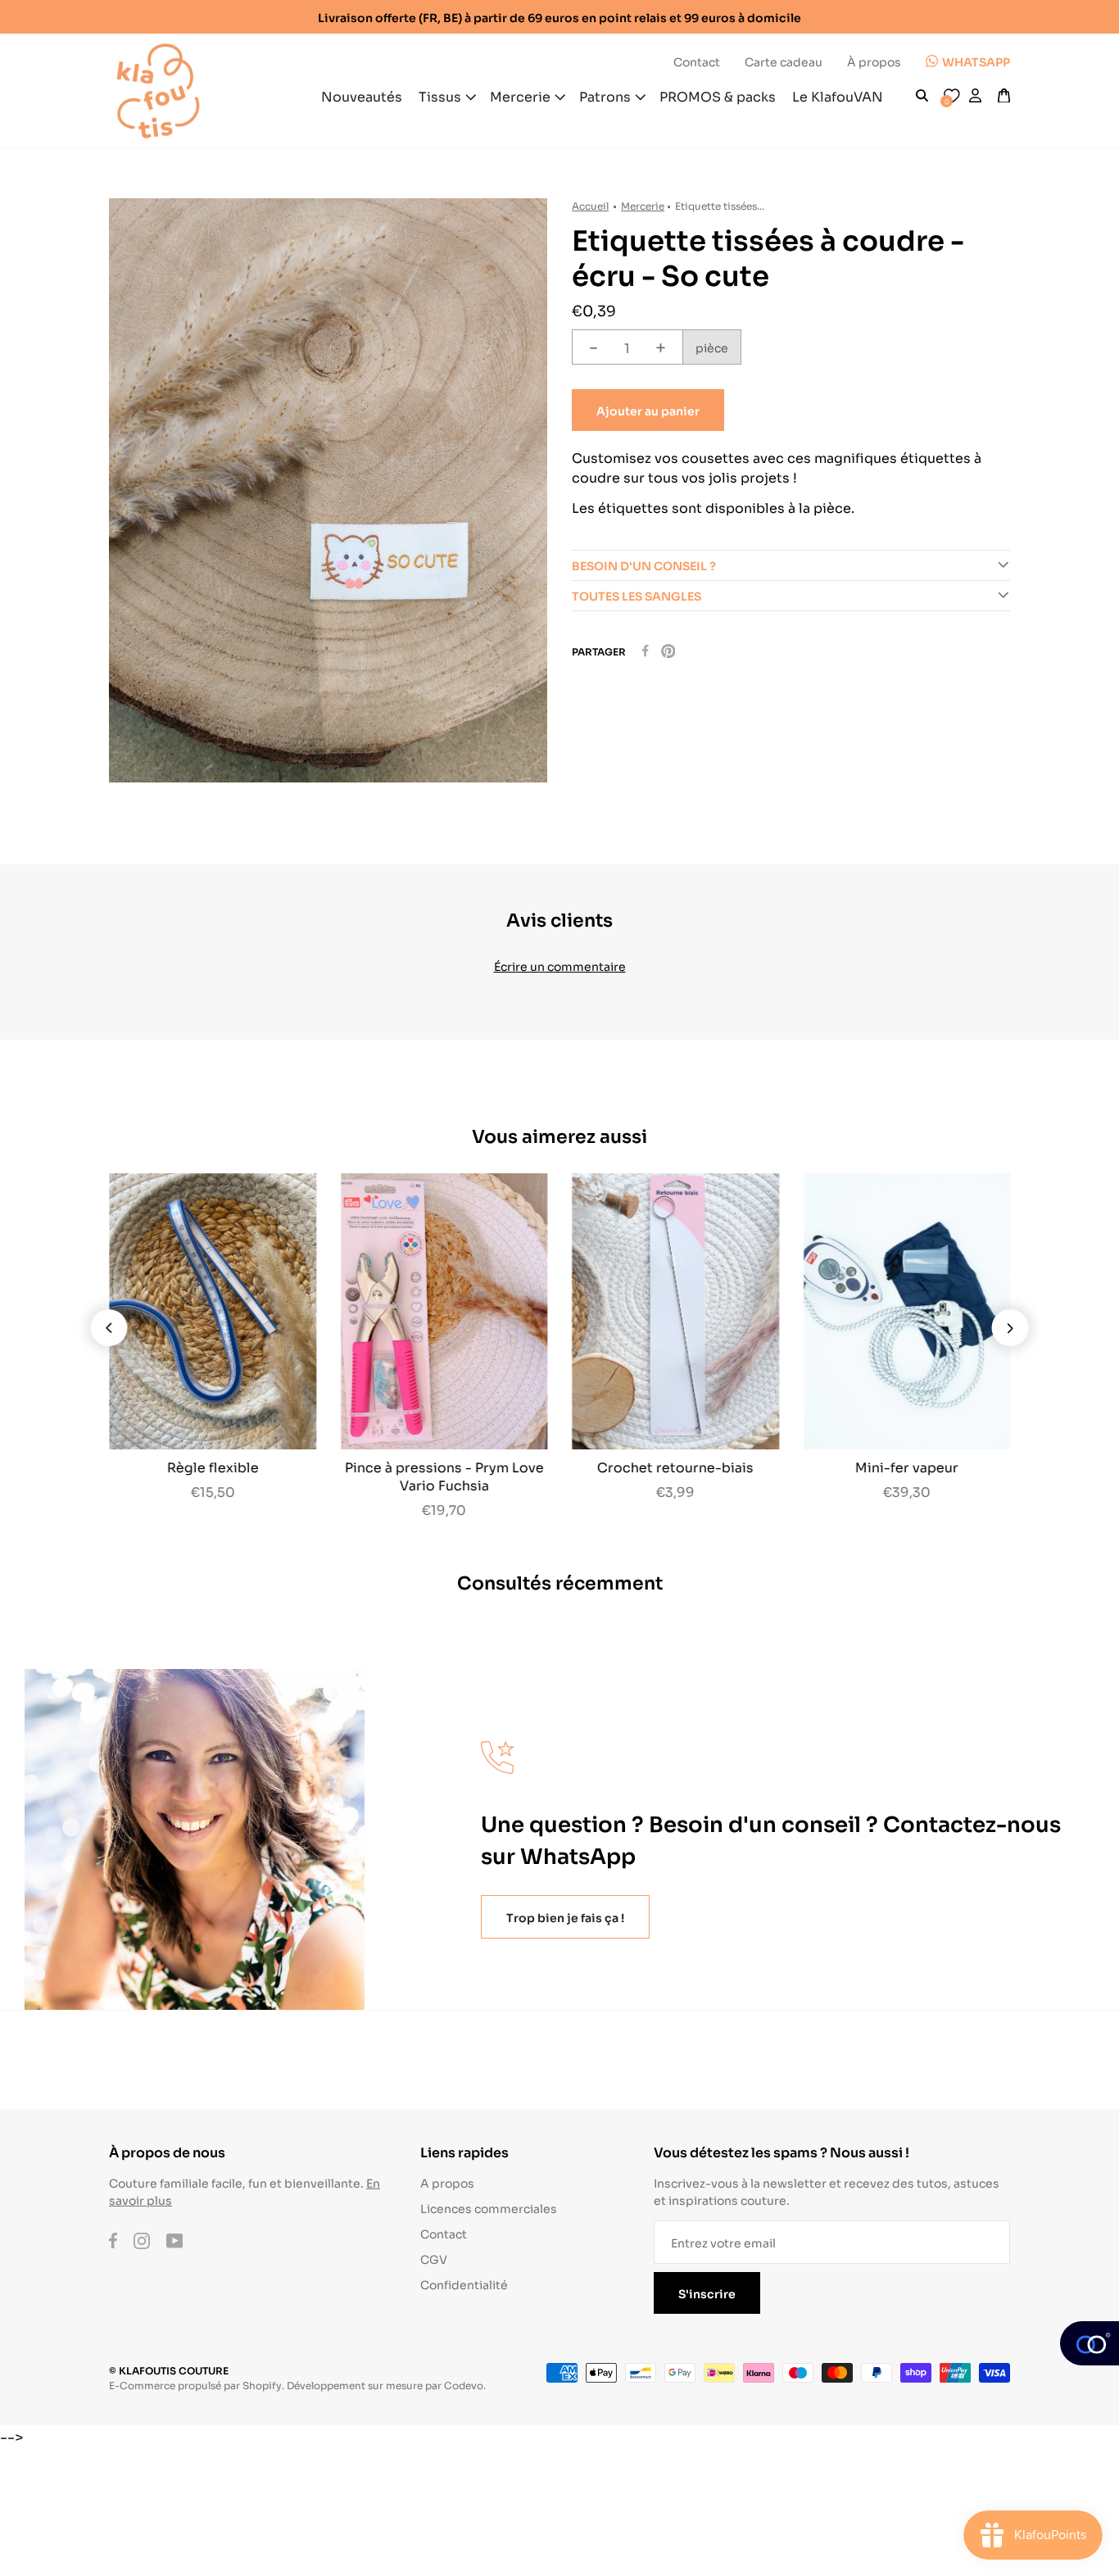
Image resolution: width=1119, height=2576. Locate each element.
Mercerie (643, 205)
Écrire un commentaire (560, 966)
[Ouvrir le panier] (1004, 96)
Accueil (590, 205)
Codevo (464, 2385)
